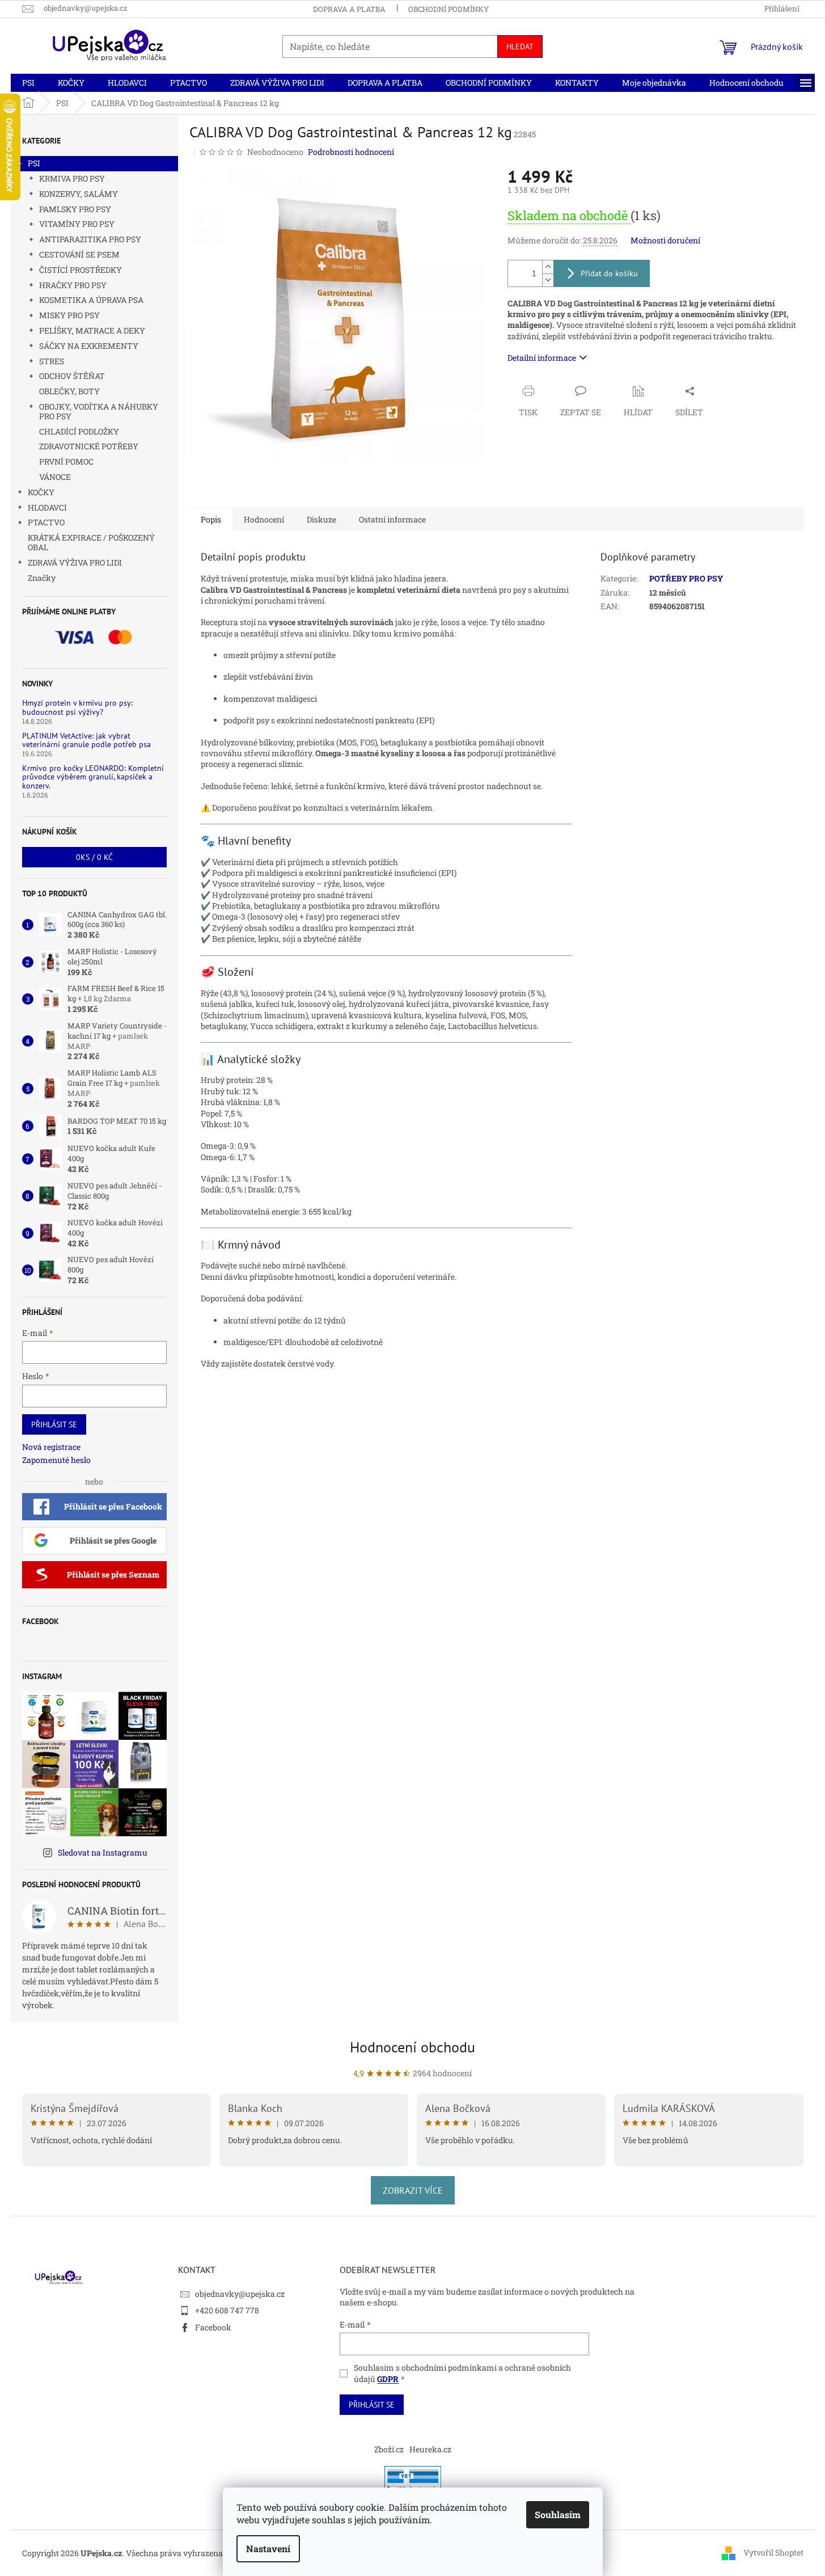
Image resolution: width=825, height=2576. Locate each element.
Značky (42, 578)
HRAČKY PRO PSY (73, 285)
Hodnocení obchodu (412, 2047)
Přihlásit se (54, 1424)
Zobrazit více (413, 2190)
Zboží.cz (389, 2449)
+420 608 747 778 (227, 2310)
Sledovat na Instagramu (103, 1852)
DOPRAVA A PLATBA (349, 9)
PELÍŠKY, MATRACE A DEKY (92, 330)
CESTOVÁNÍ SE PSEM (79, 254)
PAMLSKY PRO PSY (75, 209)
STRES (52, 361)
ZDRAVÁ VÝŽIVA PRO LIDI (75, 562)
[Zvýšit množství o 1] (548, 267)
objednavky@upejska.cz (240, 2294)
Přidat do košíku (609, 273)
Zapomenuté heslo (56, 1460)
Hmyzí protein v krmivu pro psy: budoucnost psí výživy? (77, 708)
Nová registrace (51, 1447)
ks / (94, 857)
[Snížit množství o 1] (548, 280)
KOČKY (41, 492)
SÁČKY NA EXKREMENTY (89, 346)
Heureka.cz (430, 2449)
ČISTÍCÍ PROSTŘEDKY (81, 270)
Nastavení (268, 2548)
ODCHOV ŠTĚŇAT (72, 376)
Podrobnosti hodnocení (351, 152)
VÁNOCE (55, 477)
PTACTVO (46, 522)
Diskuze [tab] (321, 519)
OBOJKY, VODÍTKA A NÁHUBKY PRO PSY (99, 411)
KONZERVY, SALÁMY (79, 194)
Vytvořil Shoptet (773, 2552)
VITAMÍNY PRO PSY (77, 224)
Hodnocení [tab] (264, 519)
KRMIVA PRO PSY (72, 178)
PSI (34, 163)
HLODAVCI (47, 507)
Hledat (520, 47)
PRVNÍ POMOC (66, 461)
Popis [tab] (211, 519)
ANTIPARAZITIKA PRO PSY (90, 239)
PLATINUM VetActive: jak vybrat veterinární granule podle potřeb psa (86, 741)
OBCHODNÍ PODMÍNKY (449, 9)
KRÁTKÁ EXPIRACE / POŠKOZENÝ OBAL (91, 542)
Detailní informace (542, 358)
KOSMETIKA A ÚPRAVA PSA (91, 300)
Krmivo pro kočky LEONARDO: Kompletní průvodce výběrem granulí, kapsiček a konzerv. (93, 777)
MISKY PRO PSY (69, 315)
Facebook (213, 2327)
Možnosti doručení (665, 240)
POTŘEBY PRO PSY (686, 578)
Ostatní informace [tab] (392, 519)
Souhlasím (558, 2514)
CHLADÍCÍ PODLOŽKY (79, 431)
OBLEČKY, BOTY (69, 391)
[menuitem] (28, 83)
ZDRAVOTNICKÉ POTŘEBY (89, 446)
